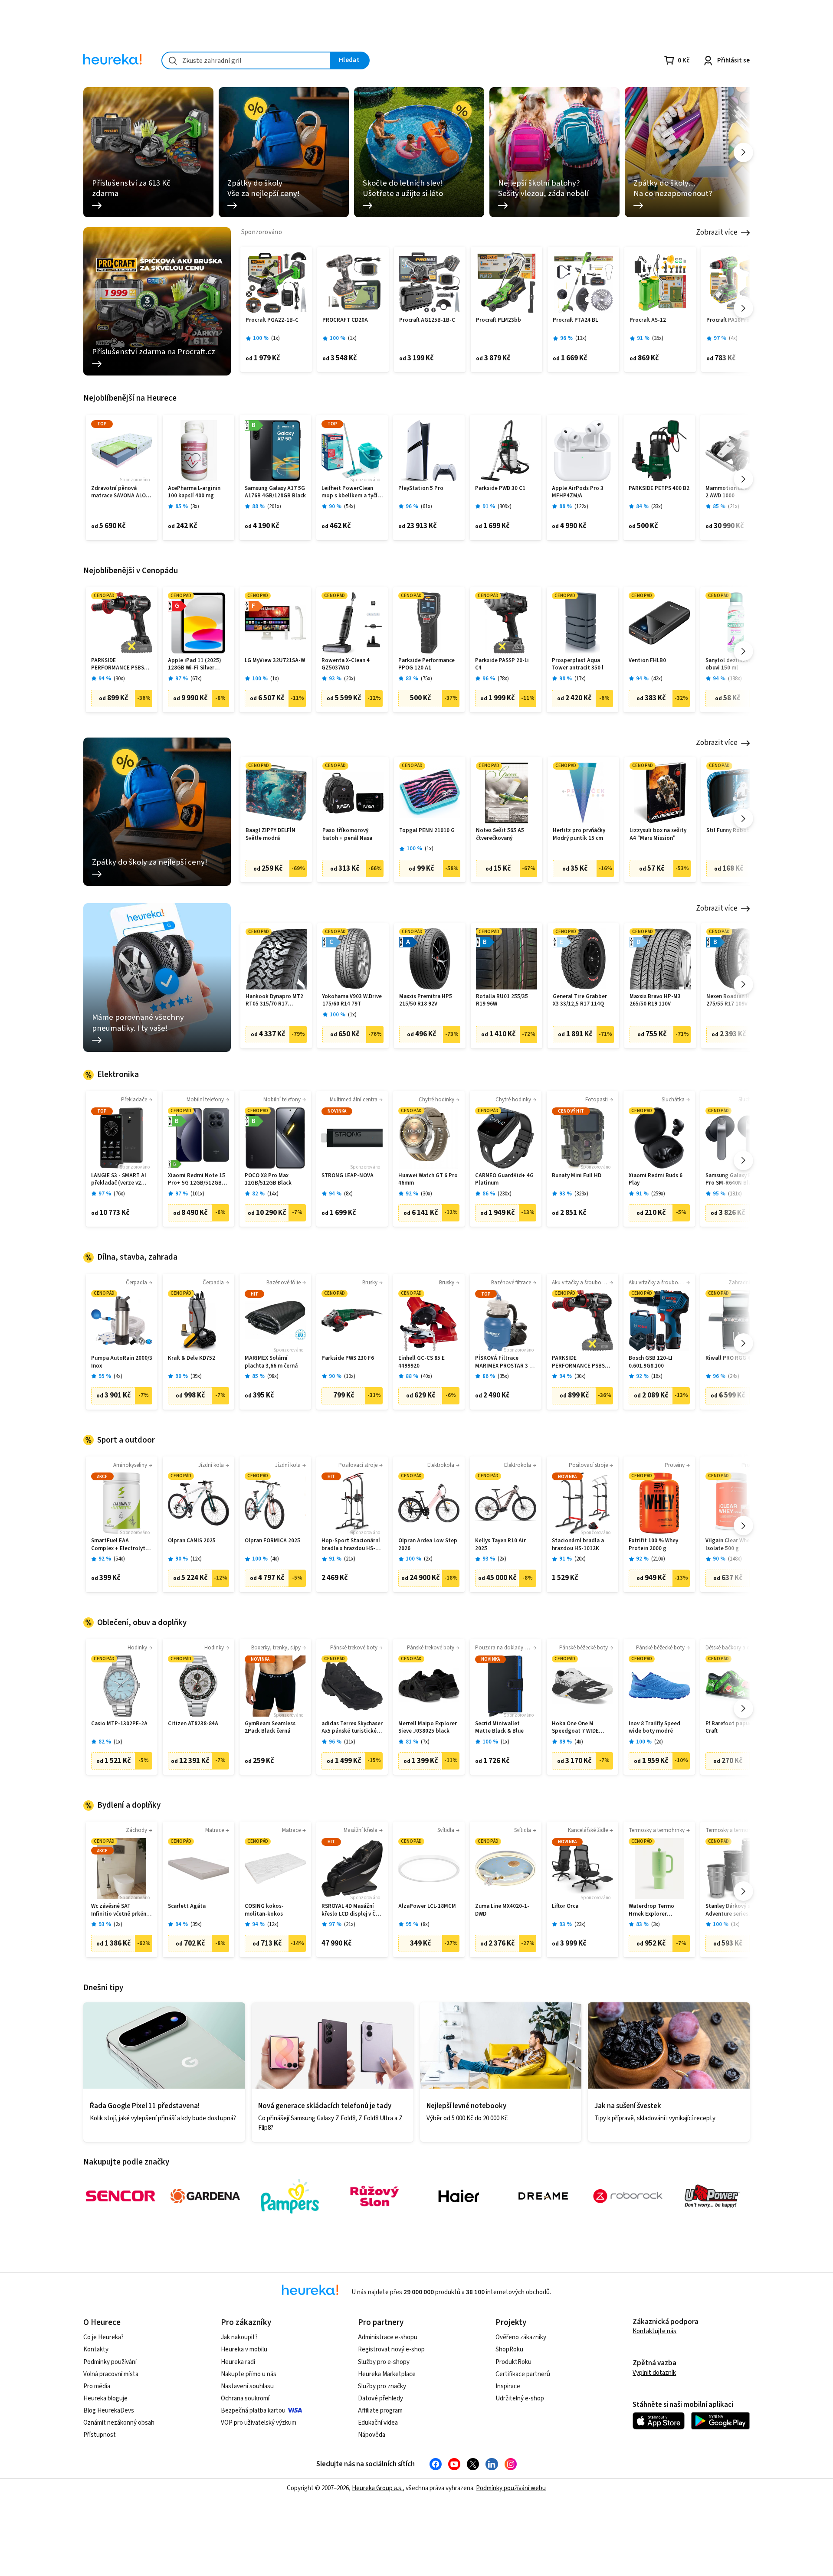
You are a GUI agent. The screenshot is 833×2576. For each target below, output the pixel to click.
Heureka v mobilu (244, 2349)
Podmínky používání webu (511, 2488)
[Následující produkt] (743, 308)
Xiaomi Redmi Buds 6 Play (656, 1180)
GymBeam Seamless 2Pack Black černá (270, 1728)
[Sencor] (121, 2196)
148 (735, 1559)
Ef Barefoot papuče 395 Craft (735, 1728)
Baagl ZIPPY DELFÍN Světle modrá (271, 834)
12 (196, 1559)
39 (196, 1376)
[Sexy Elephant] (374, 2196)
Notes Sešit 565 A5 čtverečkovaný (500, 834)
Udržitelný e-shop (520, 2398)
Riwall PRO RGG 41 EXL (735, 1358)
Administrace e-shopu (388, 2337)
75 (426, 679)
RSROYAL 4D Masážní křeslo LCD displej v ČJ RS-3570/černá (350, 1910)
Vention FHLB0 (647, 661)
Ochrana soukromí (245, 2398)
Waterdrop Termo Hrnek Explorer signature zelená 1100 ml (657, 1910)
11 (350, 1742)
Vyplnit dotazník (654, 2373)
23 (580, 1925)
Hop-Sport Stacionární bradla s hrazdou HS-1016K (351, 1545)
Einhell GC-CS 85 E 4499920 (421, 1362)
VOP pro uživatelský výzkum (259, 2423)
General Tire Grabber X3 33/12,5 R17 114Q (580, 1001)
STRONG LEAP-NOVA (348, 1176)
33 (657, 507)
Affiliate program (380, 2411)
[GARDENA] (205, 2196)
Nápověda (372, 2435)
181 (735, 1194)
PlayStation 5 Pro (421, 488)
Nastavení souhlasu (247, 2386)
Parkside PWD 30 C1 (500, 488)
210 (658, 1559)
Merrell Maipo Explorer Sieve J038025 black (428, 1728)
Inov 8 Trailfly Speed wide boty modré (654, 1728)
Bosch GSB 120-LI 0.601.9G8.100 (651, 1362)
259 (658, 1194)
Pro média (97, 2386)
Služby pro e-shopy (384, 2362)
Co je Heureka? (103, 2337)
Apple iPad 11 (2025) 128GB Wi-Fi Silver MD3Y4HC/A (195, 664)
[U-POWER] (712, 2196)
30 (119, 679)
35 (658, 338)
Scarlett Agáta (187, 1906)
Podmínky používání (110, 2362)
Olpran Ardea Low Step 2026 (428, 1545)
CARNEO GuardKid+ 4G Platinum (504, 1180)
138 (735, 679)
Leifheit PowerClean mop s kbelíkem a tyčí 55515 (349, 492)
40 (426, 1376)
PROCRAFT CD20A (345, 320)
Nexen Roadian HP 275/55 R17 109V (730, 1001)
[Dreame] (543, 2196)
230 (505, 1194)
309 (505, 507)
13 (581, 338)
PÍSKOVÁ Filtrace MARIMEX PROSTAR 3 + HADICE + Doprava (504, 1362)
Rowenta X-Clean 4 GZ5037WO (346, 664)
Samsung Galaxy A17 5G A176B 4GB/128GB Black (275, 492)
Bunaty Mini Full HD (577, 1176)
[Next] (743, 152)
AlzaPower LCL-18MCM (427, 1906)
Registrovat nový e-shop (391, 2349)
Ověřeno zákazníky (521, 2337)
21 (734, 507)
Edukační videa (378, 2423)
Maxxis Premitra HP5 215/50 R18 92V (426, 1001)
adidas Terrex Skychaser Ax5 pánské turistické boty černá (352, 1728)
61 (426, 507)
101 (197, 1194)
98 (273, 1376)
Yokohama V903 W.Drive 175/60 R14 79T (352, 1001)
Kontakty (96, 2349)
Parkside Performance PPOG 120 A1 (426, 664)
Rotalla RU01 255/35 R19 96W (502, 1001)
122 (581, 507)
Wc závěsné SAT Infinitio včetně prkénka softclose (122, 1910)
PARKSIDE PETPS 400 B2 (659, 488)
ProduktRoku (513, 2362)
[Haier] (459, 2196)
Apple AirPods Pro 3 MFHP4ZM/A (578, 492)
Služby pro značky (382, 2386)
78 (503, 679)
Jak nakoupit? (239, 2337)
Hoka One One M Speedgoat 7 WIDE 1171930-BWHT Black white (579, 1728)
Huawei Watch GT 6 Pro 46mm (428, 1180)
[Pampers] (290, 2196)
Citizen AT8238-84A (193, 1724)
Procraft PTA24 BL (575, 320)
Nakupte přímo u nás (249, 2374)
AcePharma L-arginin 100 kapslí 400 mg (194, 492)
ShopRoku (509, 2349)
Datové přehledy (380, 2398)
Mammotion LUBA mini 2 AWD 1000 (735, 492)
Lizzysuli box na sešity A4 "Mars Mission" (658, 834)
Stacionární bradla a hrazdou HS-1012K (578, 1545)
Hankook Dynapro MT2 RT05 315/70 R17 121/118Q (274, 1001)
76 (119, 1194)
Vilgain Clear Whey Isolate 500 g (729, 1545)
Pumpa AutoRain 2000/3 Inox (122, 1362)
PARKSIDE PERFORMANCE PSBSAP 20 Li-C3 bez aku (121, 664)
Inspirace (508, 2386)
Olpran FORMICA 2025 (272, 1541)
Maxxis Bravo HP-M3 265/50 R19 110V (655, 1001)
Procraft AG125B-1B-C (427, 320)
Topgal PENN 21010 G (427, 831)
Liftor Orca (565, 1906)
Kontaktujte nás (654, 2331)
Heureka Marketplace (387, 2374)
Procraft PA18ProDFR (733, 320)
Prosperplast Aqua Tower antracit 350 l (578, 664)
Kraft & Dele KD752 (192, 1358)
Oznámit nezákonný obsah (119, 2423)
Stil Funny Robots (729, 831)
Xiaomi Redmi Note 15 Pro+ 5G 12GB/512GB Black (197, 1180)
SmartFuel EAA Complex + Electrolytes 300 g (121, 1545)
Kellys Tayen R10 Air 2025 (500, 1545)
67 (196, 679)
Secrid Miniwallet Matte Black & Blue (499, 1728)
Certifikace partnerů (523, 2374)
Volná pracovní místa (111, 2374)
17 (580, 679)
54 (350, 507)
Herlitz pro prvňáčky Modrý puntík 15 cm (579, 834)
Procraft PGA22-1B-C (272, 320)
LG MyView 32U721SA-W (275, 661)
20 (350, 679)
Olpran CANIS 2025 (192, 1541)
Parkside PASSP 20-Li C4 (502, 664)
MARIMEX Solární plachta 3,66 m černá (271, 1362)
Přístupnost (100, 2435)
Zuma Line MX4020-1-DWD (502, 1910)
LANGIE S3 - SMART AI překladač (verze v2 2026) (119, 1180)
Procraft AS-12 (648, 320)
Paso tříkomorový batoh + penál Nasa (347, 834)
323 (581, 1194)
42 (657, 679)
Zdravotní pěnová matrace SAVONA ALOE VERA (120, 492)
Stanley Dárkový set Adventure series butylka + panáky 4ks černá (732, 1910)
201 (274, 507)
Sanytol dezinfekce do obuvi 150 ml (734, 664)
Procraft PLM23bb (498, 320)
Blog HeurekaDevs (109, 2411)
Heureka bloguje (105, 2398)
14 (273, 1194)
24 (734, 1376)
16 (657, 1376)
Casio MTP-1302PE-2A (119, 1724)
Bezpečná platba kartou (253, 2411)
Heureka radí (238, 2362)
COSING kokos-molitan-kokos (264, 1910)
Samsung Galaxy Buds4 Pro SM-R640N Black (735, 1180)
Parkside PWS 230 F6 (348, 1358)
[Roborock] (628, 2196)
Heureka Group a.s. (377, 2488)
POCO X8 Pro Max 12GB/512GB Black (268, 1180)
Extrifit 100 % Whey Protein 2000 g (653, 1545)
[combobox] (246, 60)
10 (350, 1376)
